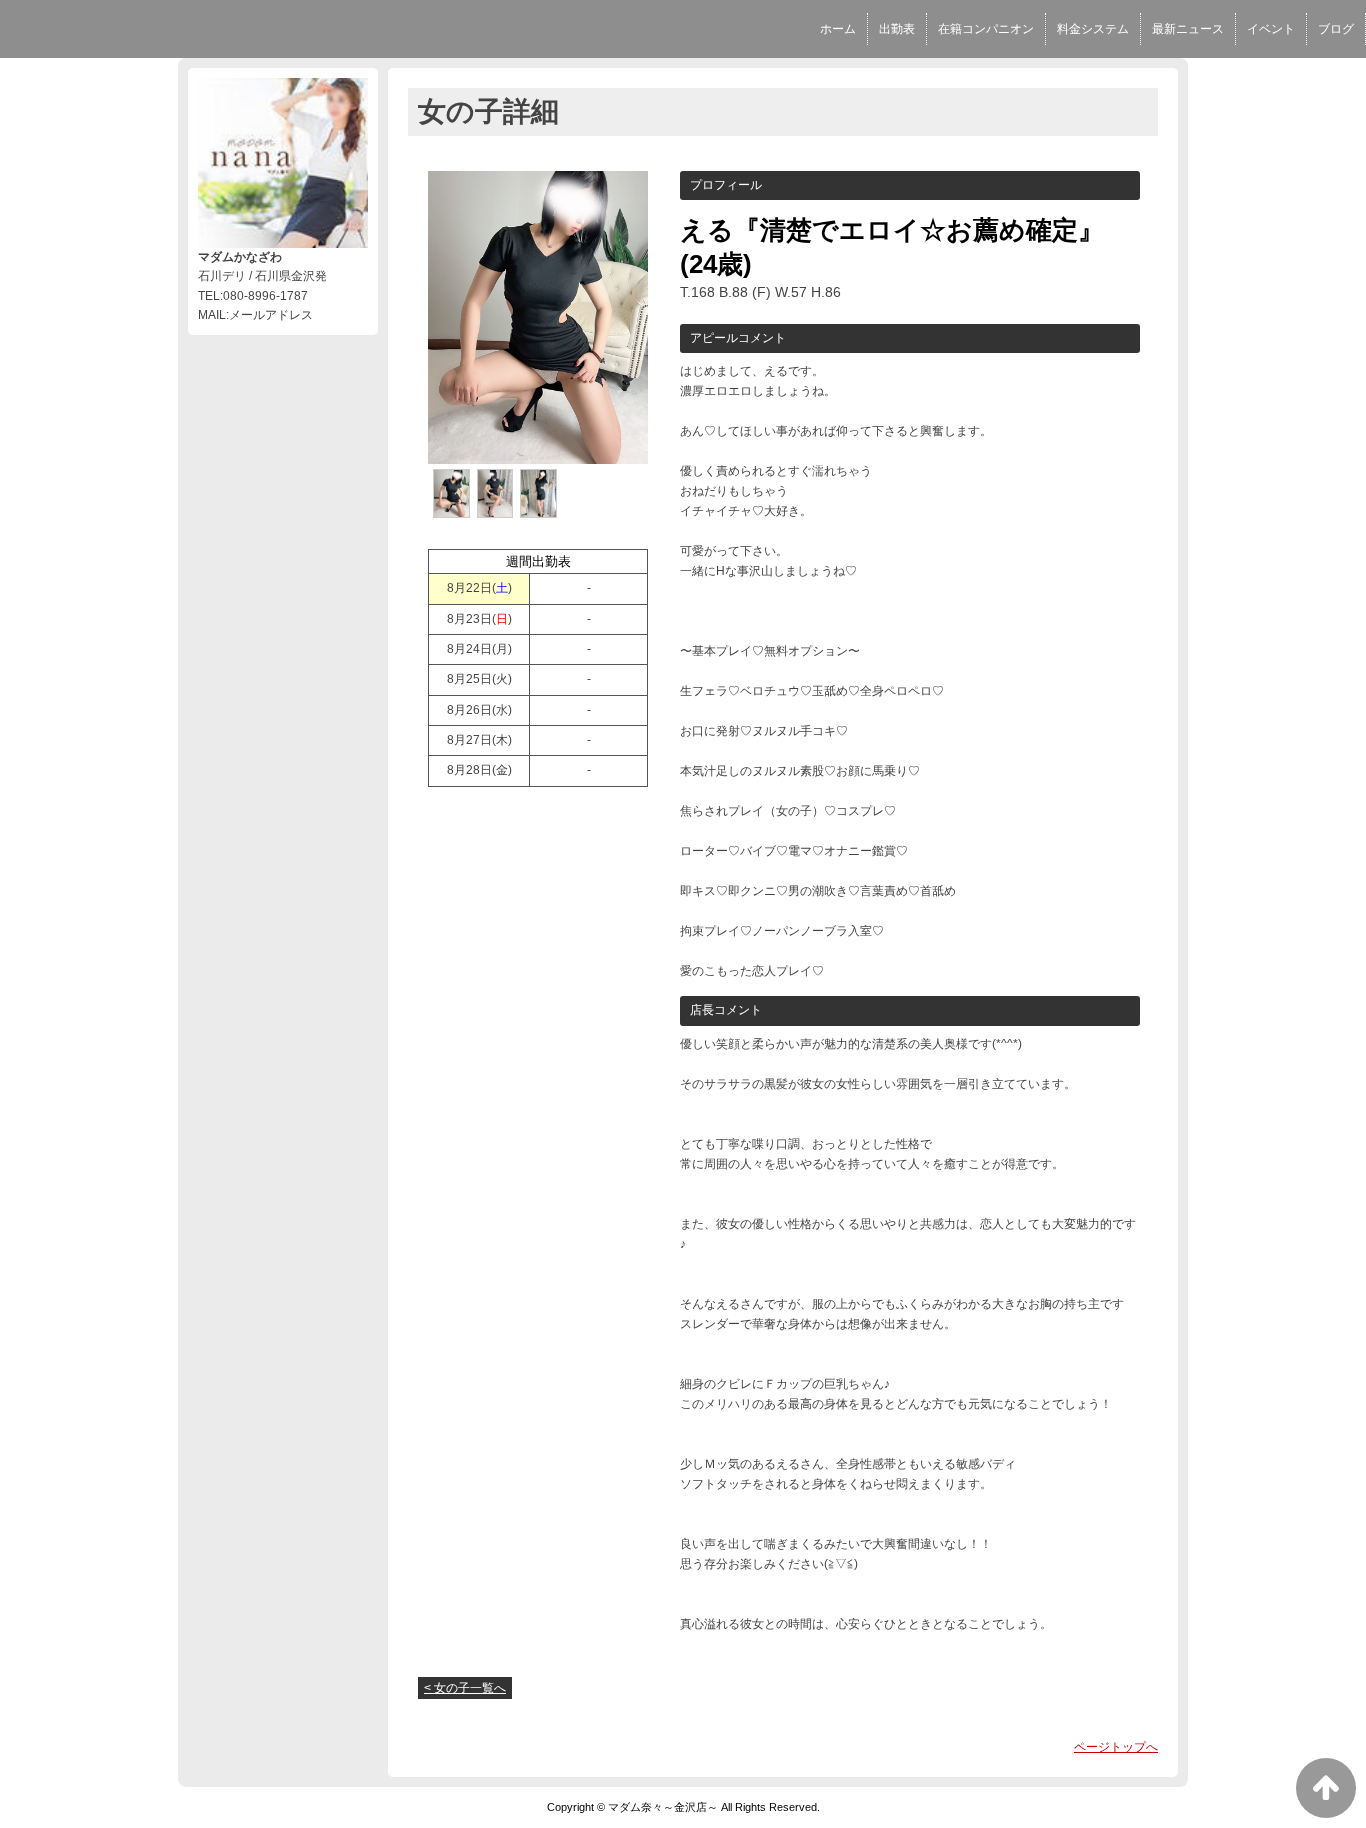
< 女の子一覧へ (465, 1688)
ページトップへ (1116, 1747)
